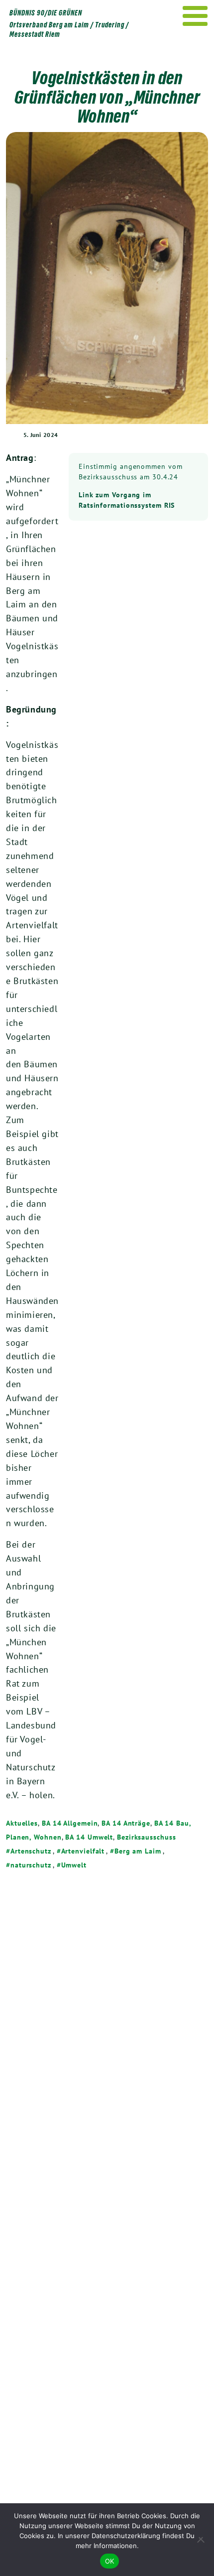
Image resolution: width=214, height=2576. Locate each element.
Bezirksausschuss (146, 1837)
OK (110, 2561)
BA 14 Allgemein (70, 1823)
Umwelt (74, 1865)
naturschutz (31, 1865)
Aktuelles (22, 1823)
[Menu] (195, 16)
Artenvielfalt (83, 1851)
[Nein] (202, 2540)
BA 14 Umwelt (89, 1837)
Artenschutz (31, 1851)
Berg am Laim (138, 1851)
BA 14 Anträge (126, 1823)
